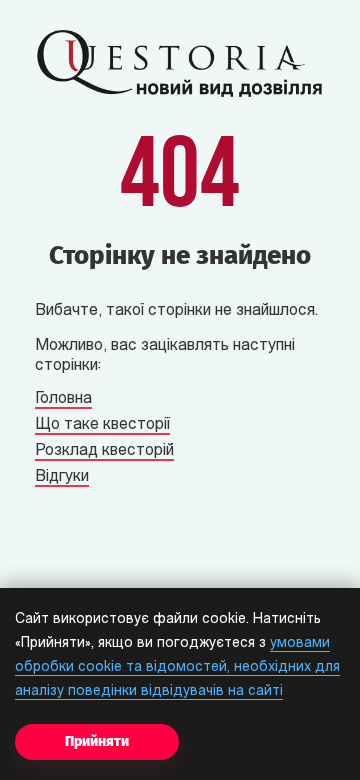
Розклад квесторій (104, 451)
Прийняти (97, 741)
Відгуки (62, 477)
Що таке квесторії (102, 425)
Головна (63, 399)
